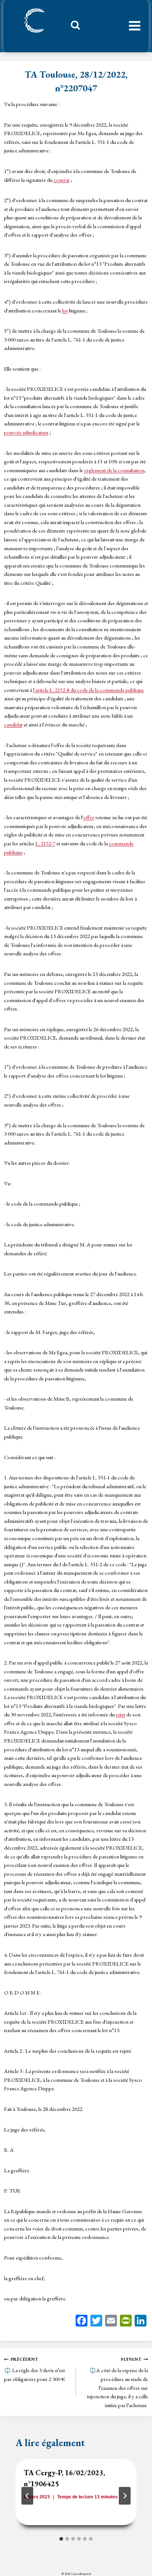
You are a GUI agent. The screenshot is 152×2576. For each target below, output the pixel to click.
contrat (61, 180)
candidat (13, 724)
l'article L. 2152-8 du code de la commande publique (89, 690)
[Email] (111, 2322)
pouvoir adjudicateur (26, 432)
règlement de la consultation (114, 470)
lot (65, 310)
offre (89, 817)
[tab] (61, 2539)
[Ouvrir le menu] (135, 26)
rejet (120, 1714)
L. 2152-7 (45, 843)
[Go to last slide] (27, 2496)
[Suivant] (125, 2496)
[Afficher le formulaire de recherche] (73, 27)
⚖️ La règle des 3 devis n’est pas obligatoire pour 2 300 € (35, 2369)
